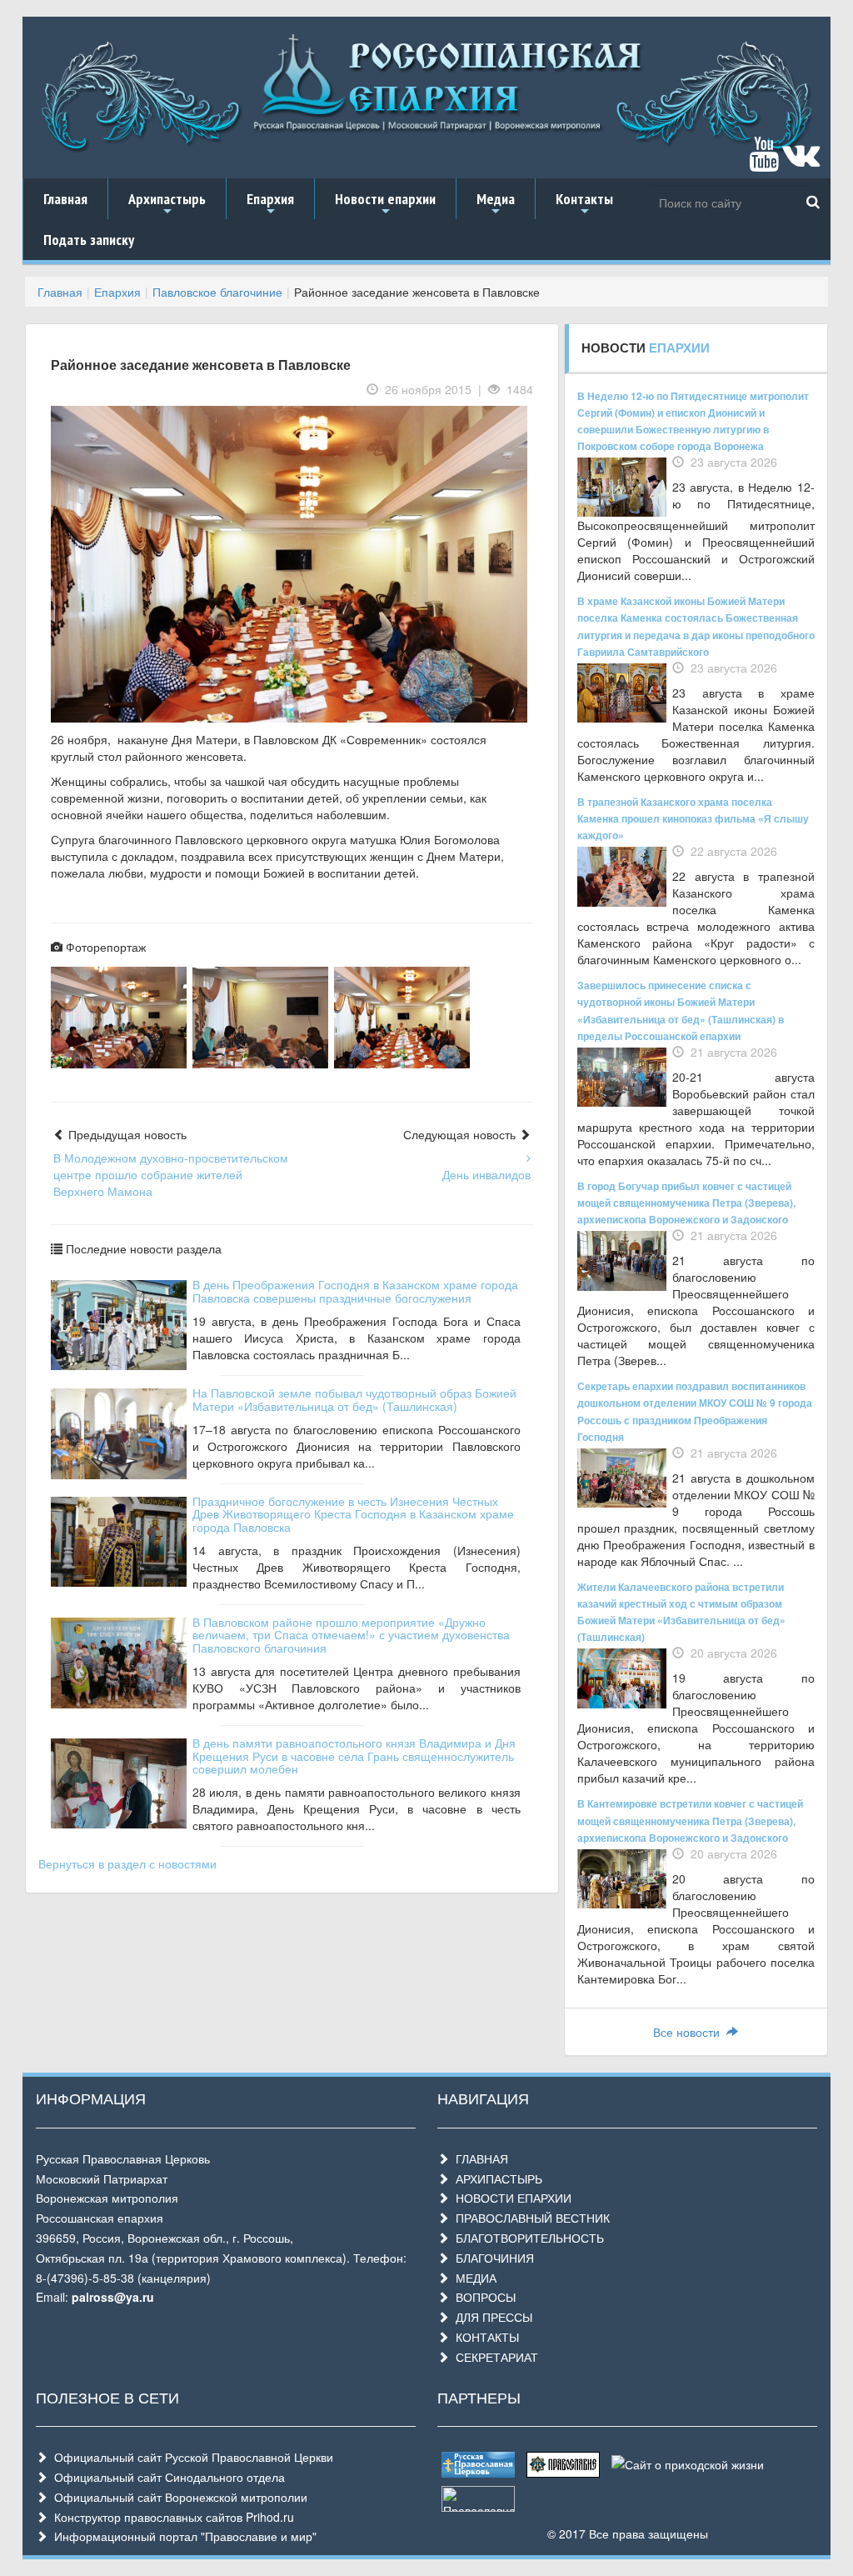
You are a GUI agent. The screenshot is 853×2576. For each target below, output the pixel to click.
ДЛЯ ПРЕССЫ (491, 2317)
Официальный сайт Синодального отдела (166, 2477)
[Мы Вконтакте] (801, 162)
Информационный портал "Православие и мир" (182, 2536)
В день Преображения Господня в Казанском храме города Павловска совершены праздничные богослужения (355, 1291)
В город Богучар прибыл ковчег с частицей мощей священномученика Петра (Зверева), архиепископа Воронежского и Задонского (686, 1203)
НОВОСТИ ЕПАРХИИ (510, 2198)
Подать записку (89, 240)
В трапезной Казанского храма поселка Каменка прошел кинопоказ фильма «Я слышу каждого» (693, 818)
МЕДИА (473, 2278)
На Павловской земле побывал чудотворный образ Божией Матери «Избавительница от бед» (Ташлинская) (354, 1399)
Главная (65, 199)
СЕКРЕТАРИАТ (494, 2357)
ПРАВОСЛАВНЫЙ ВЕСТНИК (529, 2218)
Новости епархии (385, 204)
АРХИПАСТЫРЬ (496, 2178)
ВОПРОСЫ (482, 2297)
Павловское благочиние (217, 292)
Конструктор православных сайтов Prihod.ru (171, 2517)
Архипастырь (167, 204)
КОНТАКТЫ (484, 2337)
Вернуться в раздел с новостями (127, 1863)
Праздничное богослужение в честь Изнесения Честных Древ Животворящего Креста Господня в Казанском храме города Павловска (353, 1514)
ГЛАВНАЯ (479, 2158)
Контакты (584, 204)
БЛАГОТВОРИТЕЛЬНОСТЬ (526, 2238)
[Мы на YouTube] (764, 162)
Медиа (496, 204)
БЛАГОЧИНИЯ (491, 2258)
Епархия (270, 204)
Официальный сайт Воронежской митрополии (177, 2497)
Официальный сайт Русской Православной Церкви (190, 2457)
